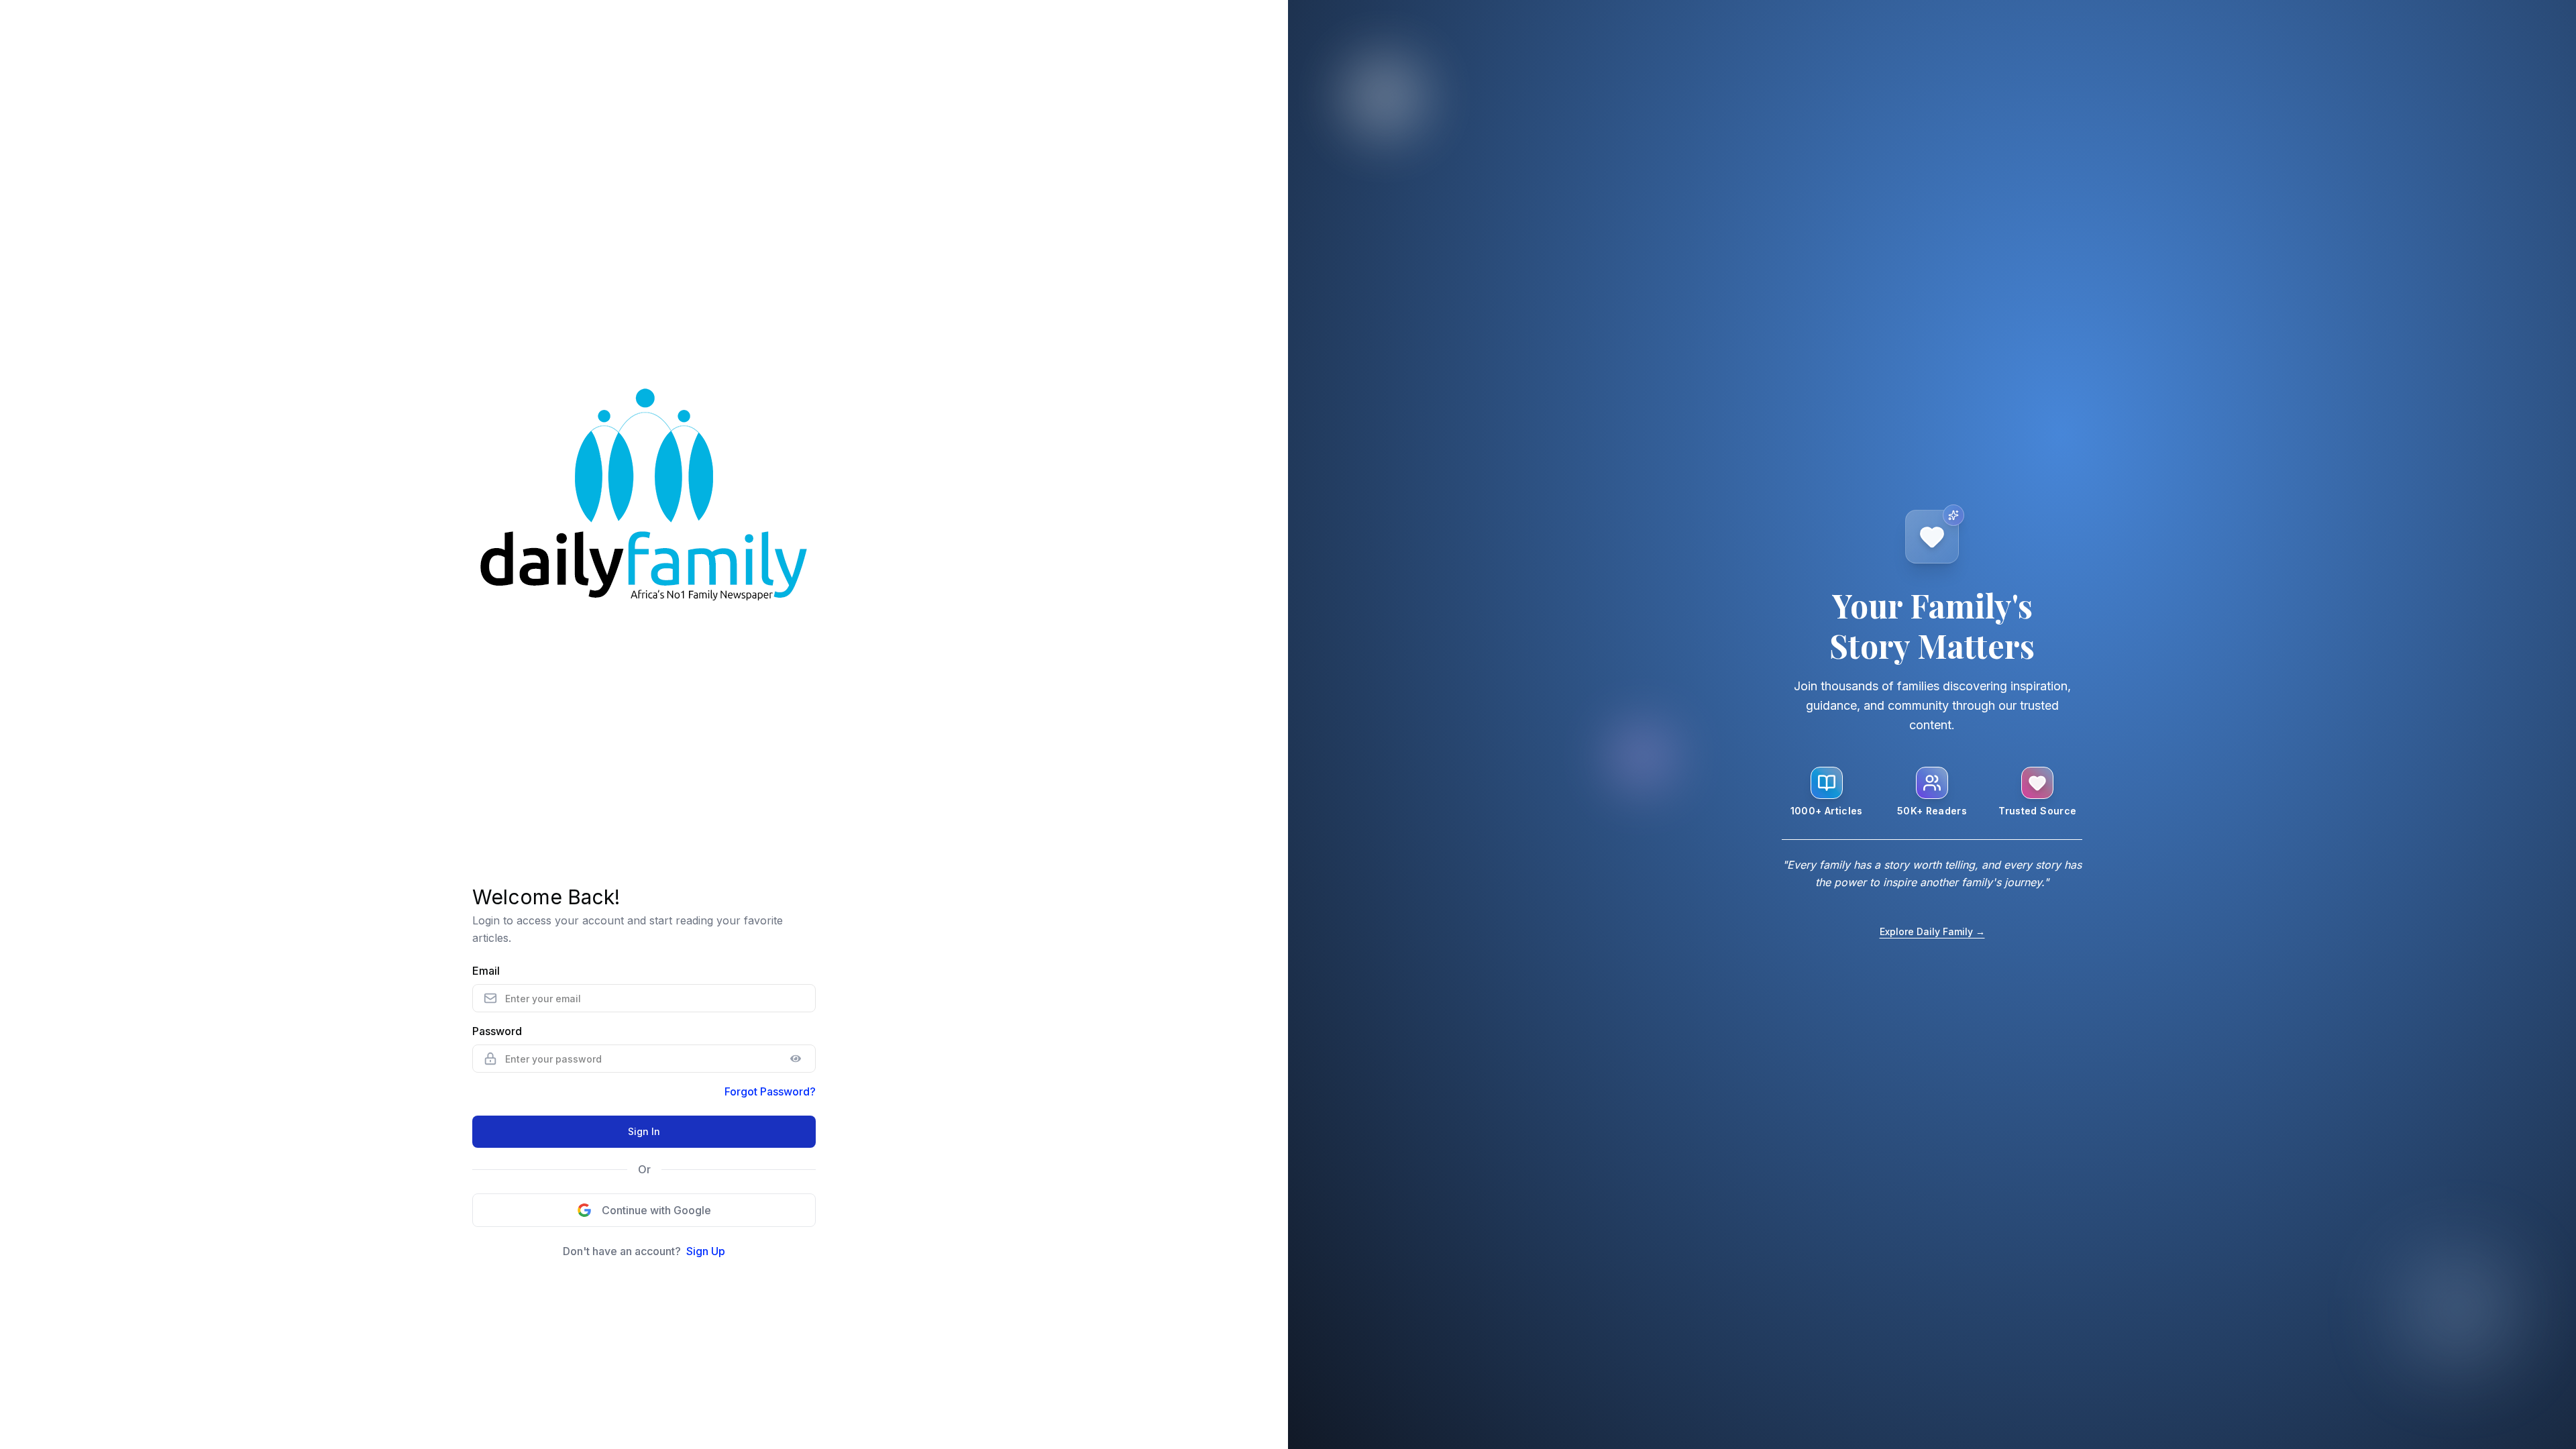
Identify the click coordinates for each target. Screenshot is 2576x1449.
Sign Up (706, 1251)
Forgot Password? (770, 1091)
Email (486, 971)
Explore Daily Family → (1932, 931)
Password (497, 1031)
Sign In (644, 1131)
